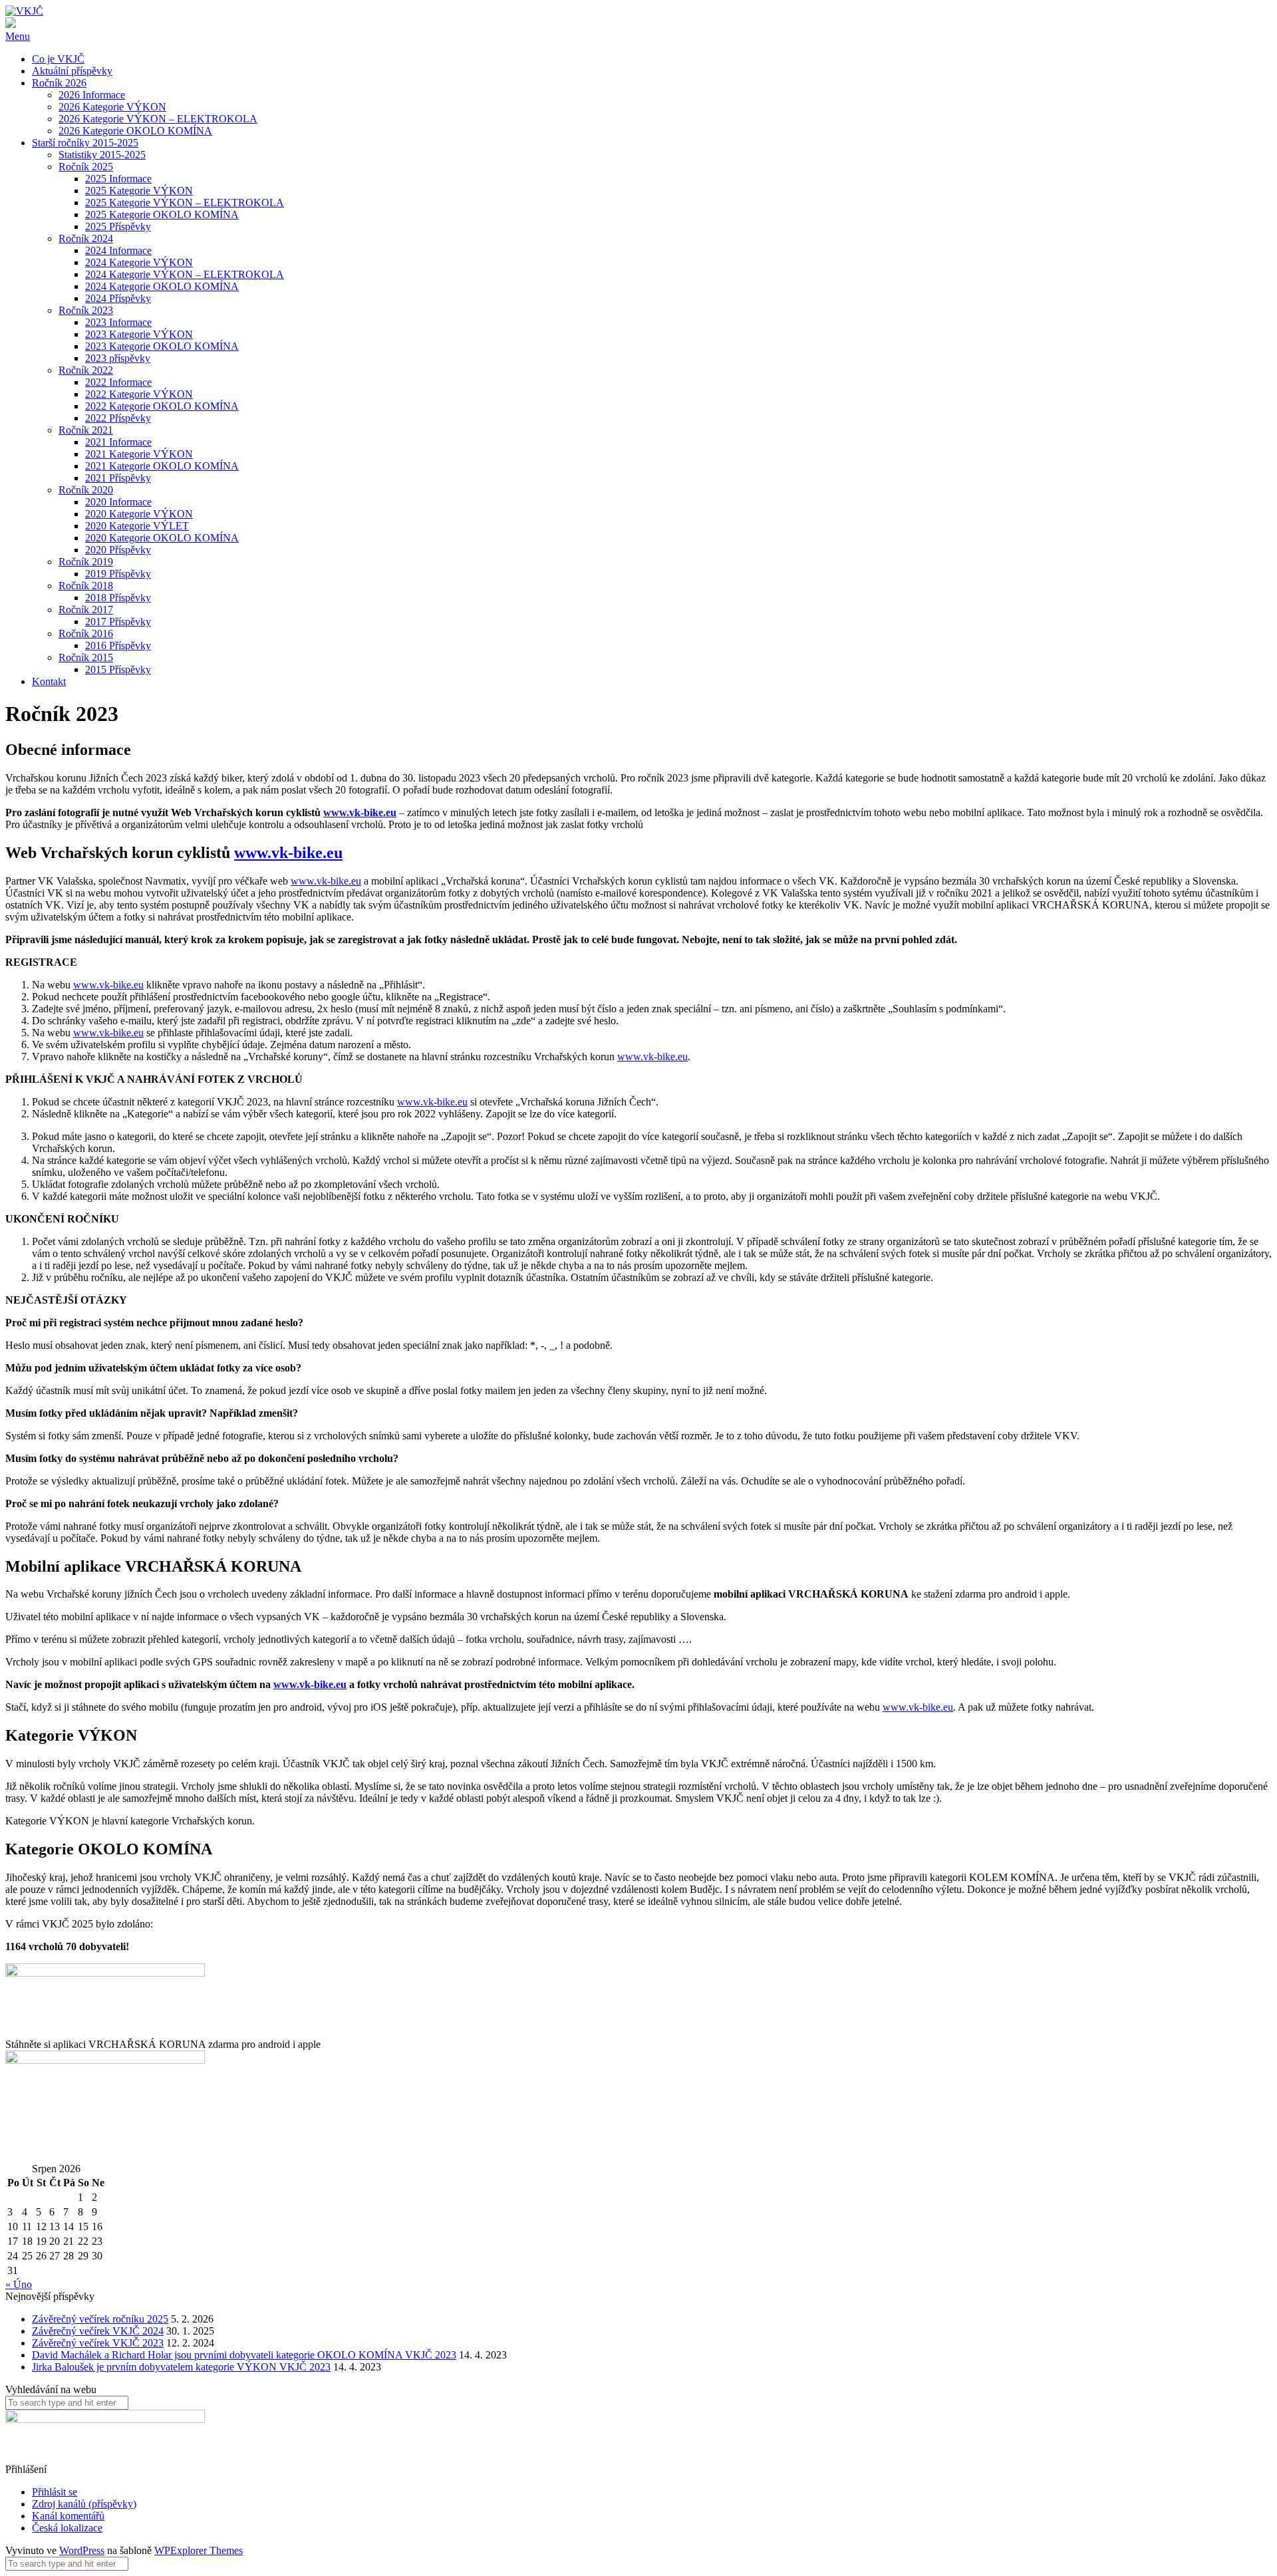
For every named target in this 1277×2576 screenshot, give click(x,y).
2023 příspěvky (118, 358)
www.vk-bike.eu (360, 812)
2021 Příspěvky (118, 478)
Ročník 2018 (86, 586)
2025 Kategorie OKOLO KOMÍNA (162, 215)
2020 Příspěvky (118, 550)
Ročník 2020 (86, 490)
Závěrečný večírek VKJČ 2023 (98, 2343)
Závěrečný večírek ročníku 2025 (100, 2319)
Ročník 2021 (86, 430)
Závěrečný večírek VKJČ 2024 (98, 2331)
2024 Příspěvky (118, 298)
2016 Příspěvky (118, 645)
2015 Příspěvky (118, 669)
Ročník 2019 (86, 562)
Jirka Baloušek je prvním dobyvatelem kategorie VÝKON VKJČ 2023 (181, 2367)
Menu (18, 36)
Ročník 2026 (59, 83)
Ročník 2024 (86, 238)
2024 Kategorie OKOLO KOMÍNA (162, 286)
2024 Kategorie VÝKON (139, 262)
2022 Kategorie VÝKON (139, 394)
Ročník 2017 (86, 610)
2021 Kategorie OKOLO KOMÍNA (162, 466)
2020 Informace (118, 502)
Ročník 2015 (86, 657)
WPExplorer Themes (199, 2550)
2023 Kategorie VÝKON (139, 334)
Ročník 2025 (86, 167)
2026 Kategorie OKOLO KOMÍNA (135, 131)
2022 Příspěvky (118, 418)
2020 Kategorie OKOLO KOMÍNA (162, 538)
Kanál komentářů (68, 2516)
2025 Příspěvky (118, 226)
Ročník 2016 (86, 634)
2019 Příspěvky (118, 574)
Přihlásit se (55, 2492)
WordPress (82, 2550)
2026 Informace (92, 95)
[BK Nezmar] (11, 24)
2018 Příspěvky (118, 598)
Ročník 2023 (86, 310)
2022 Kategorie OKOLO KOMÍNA (162, 406)
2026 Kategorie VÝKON (112, 107)
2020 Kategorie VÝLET (137, 526)
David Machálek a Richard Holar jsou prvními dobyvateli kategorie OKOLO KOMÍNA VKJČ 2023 (244, 2355)
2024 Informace (118, 250)
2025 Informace (118, 179)
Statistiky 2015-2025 (102, 155)
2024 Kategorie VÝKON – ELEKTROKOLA (185, 274)
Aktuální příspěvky (72, 71)
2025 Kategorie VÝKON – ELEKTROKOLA (185, 203)
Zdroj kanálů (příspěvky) (84, 2504)
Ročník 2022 (86, 370)
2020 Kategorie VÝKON (139, 514)
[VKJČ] (24, 11)
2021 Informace (118, 442)
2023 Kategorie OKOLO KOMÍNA (162, 346)
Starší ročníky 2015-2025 (85, 143)
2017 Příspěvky (118, 622)
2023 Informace (118, 322)
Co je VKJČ (58, 59)
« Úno (19, 2284)
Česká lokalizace (67, 2528)
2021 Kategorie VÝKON (139, 454)
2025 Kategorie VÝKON (139, 191)
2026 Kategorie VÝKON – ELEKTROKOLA (158, 119)
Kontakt (49, 681)
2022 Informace (118, 382)
